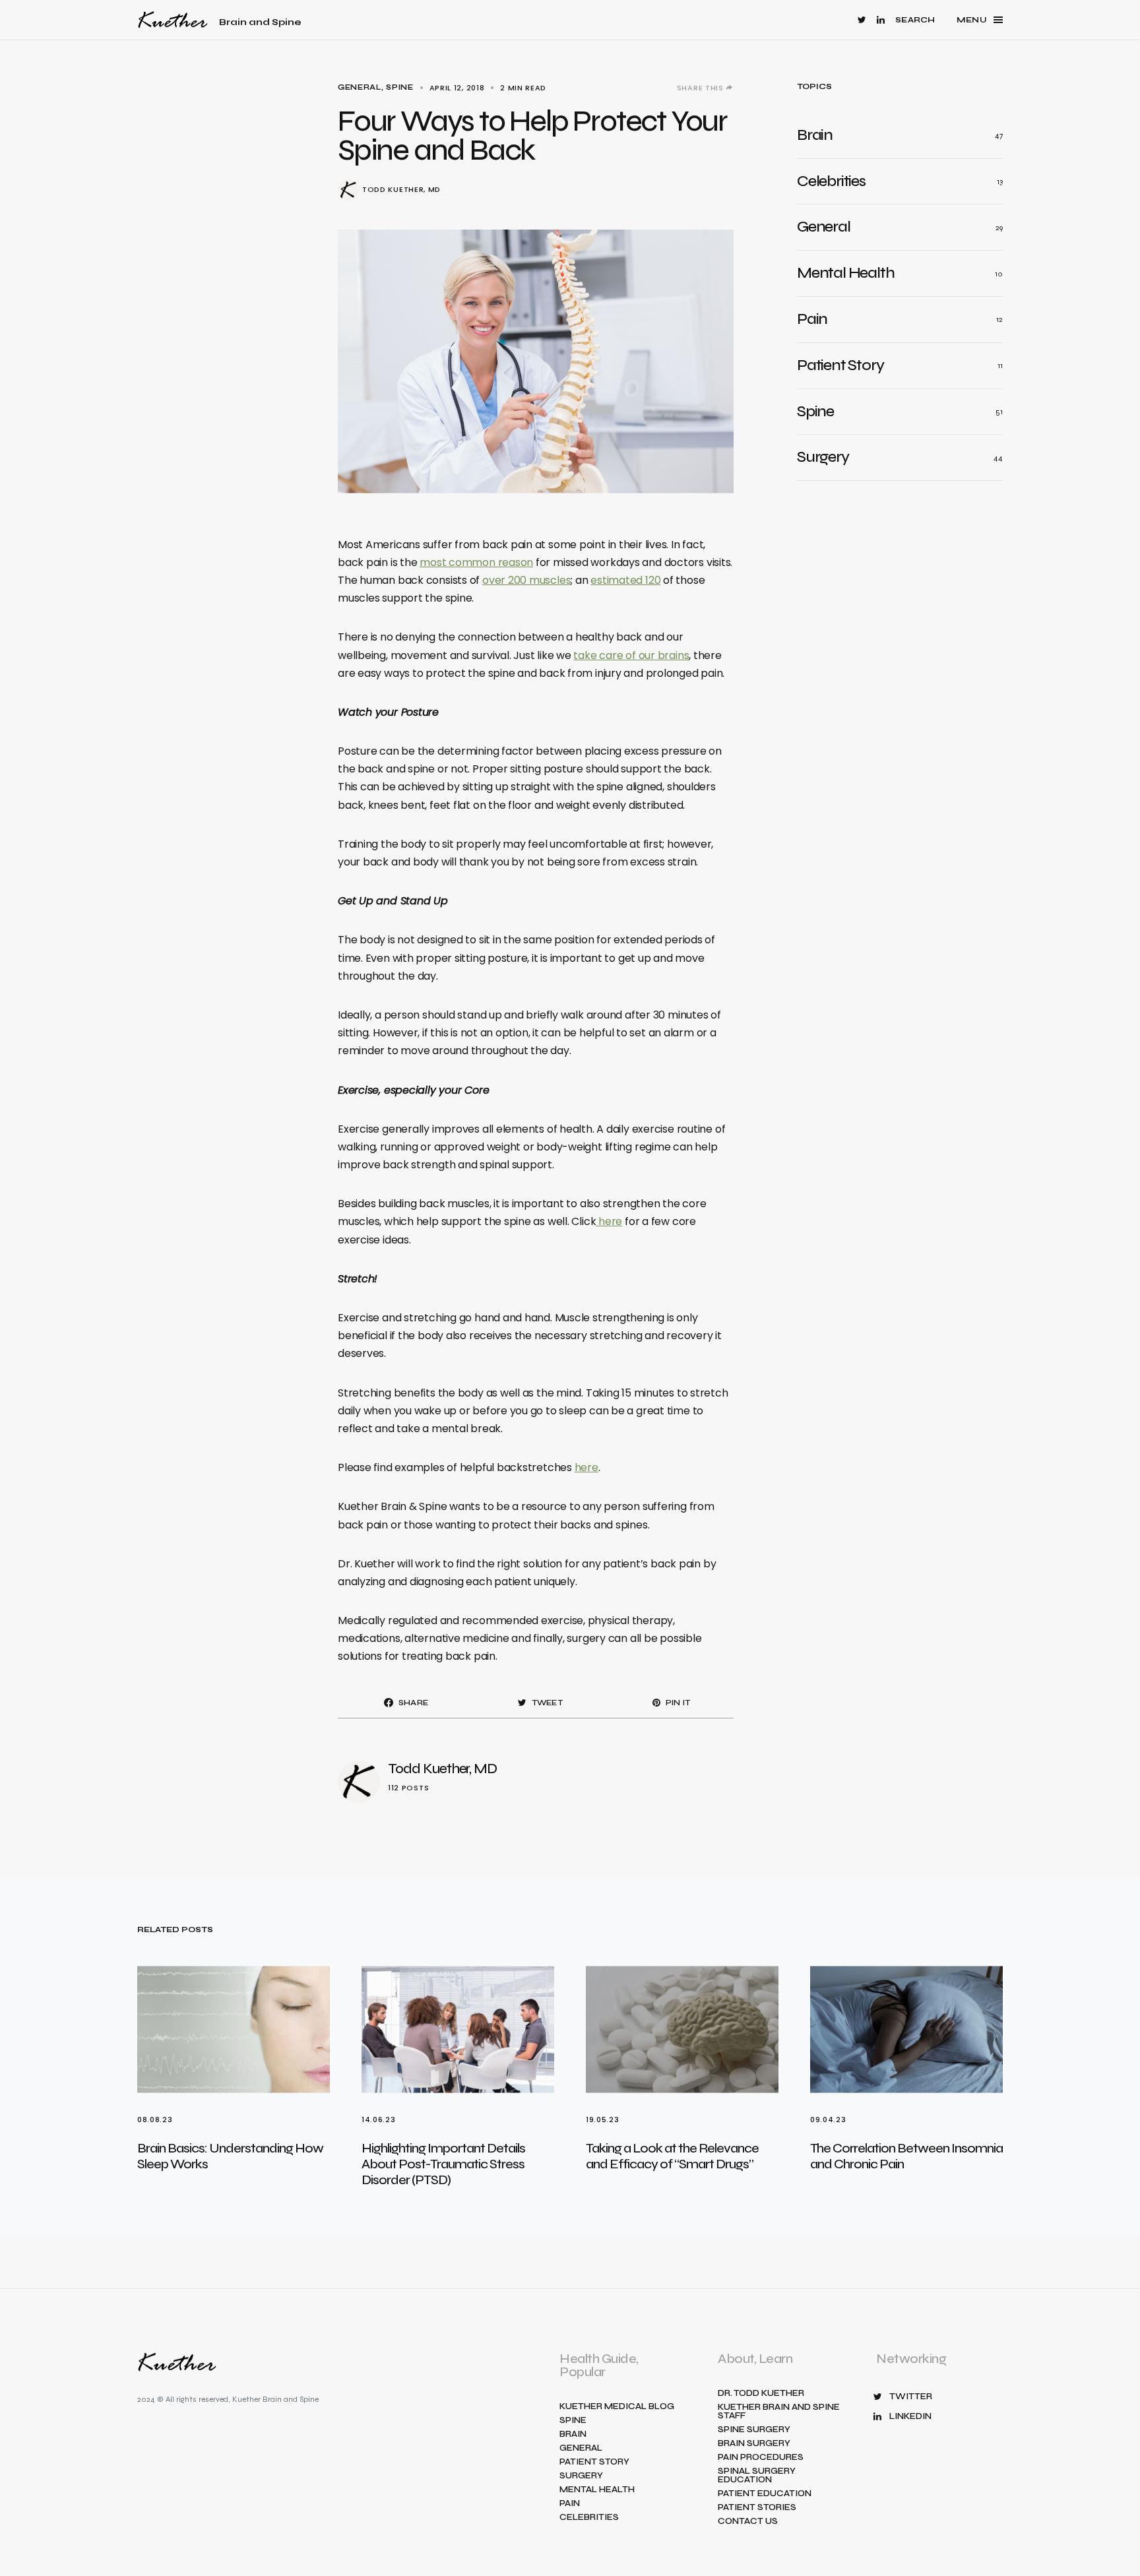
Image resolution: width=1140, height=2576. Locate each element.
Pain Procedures (761, 2458)
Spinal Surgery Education (757, 2476)
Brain (573, 2435)
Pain (570, 2504)
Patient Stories (757, 2508)
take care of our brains (631, 655)
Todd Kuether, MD (401, 190)
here (609, 1221)
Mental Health (597, 2490)
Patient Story (594, 2462)
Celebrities (589, 2518)
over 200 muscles (526, 580)
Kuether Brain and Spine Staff (779, 2412)
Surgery (581, 2476)
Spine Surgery (754, 2430)
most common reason (476, 562)
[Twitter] (862, 20)
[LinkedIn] (881, 20)
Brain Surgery (754, 2444)
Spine (399, 87)
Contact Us (748, 2522)
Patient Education (765, 2494)
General (360, 87)
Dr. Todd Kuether (761, 2394)
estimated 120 (625, 580)
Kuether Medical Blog (617, 2407)
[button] (915, 20)
